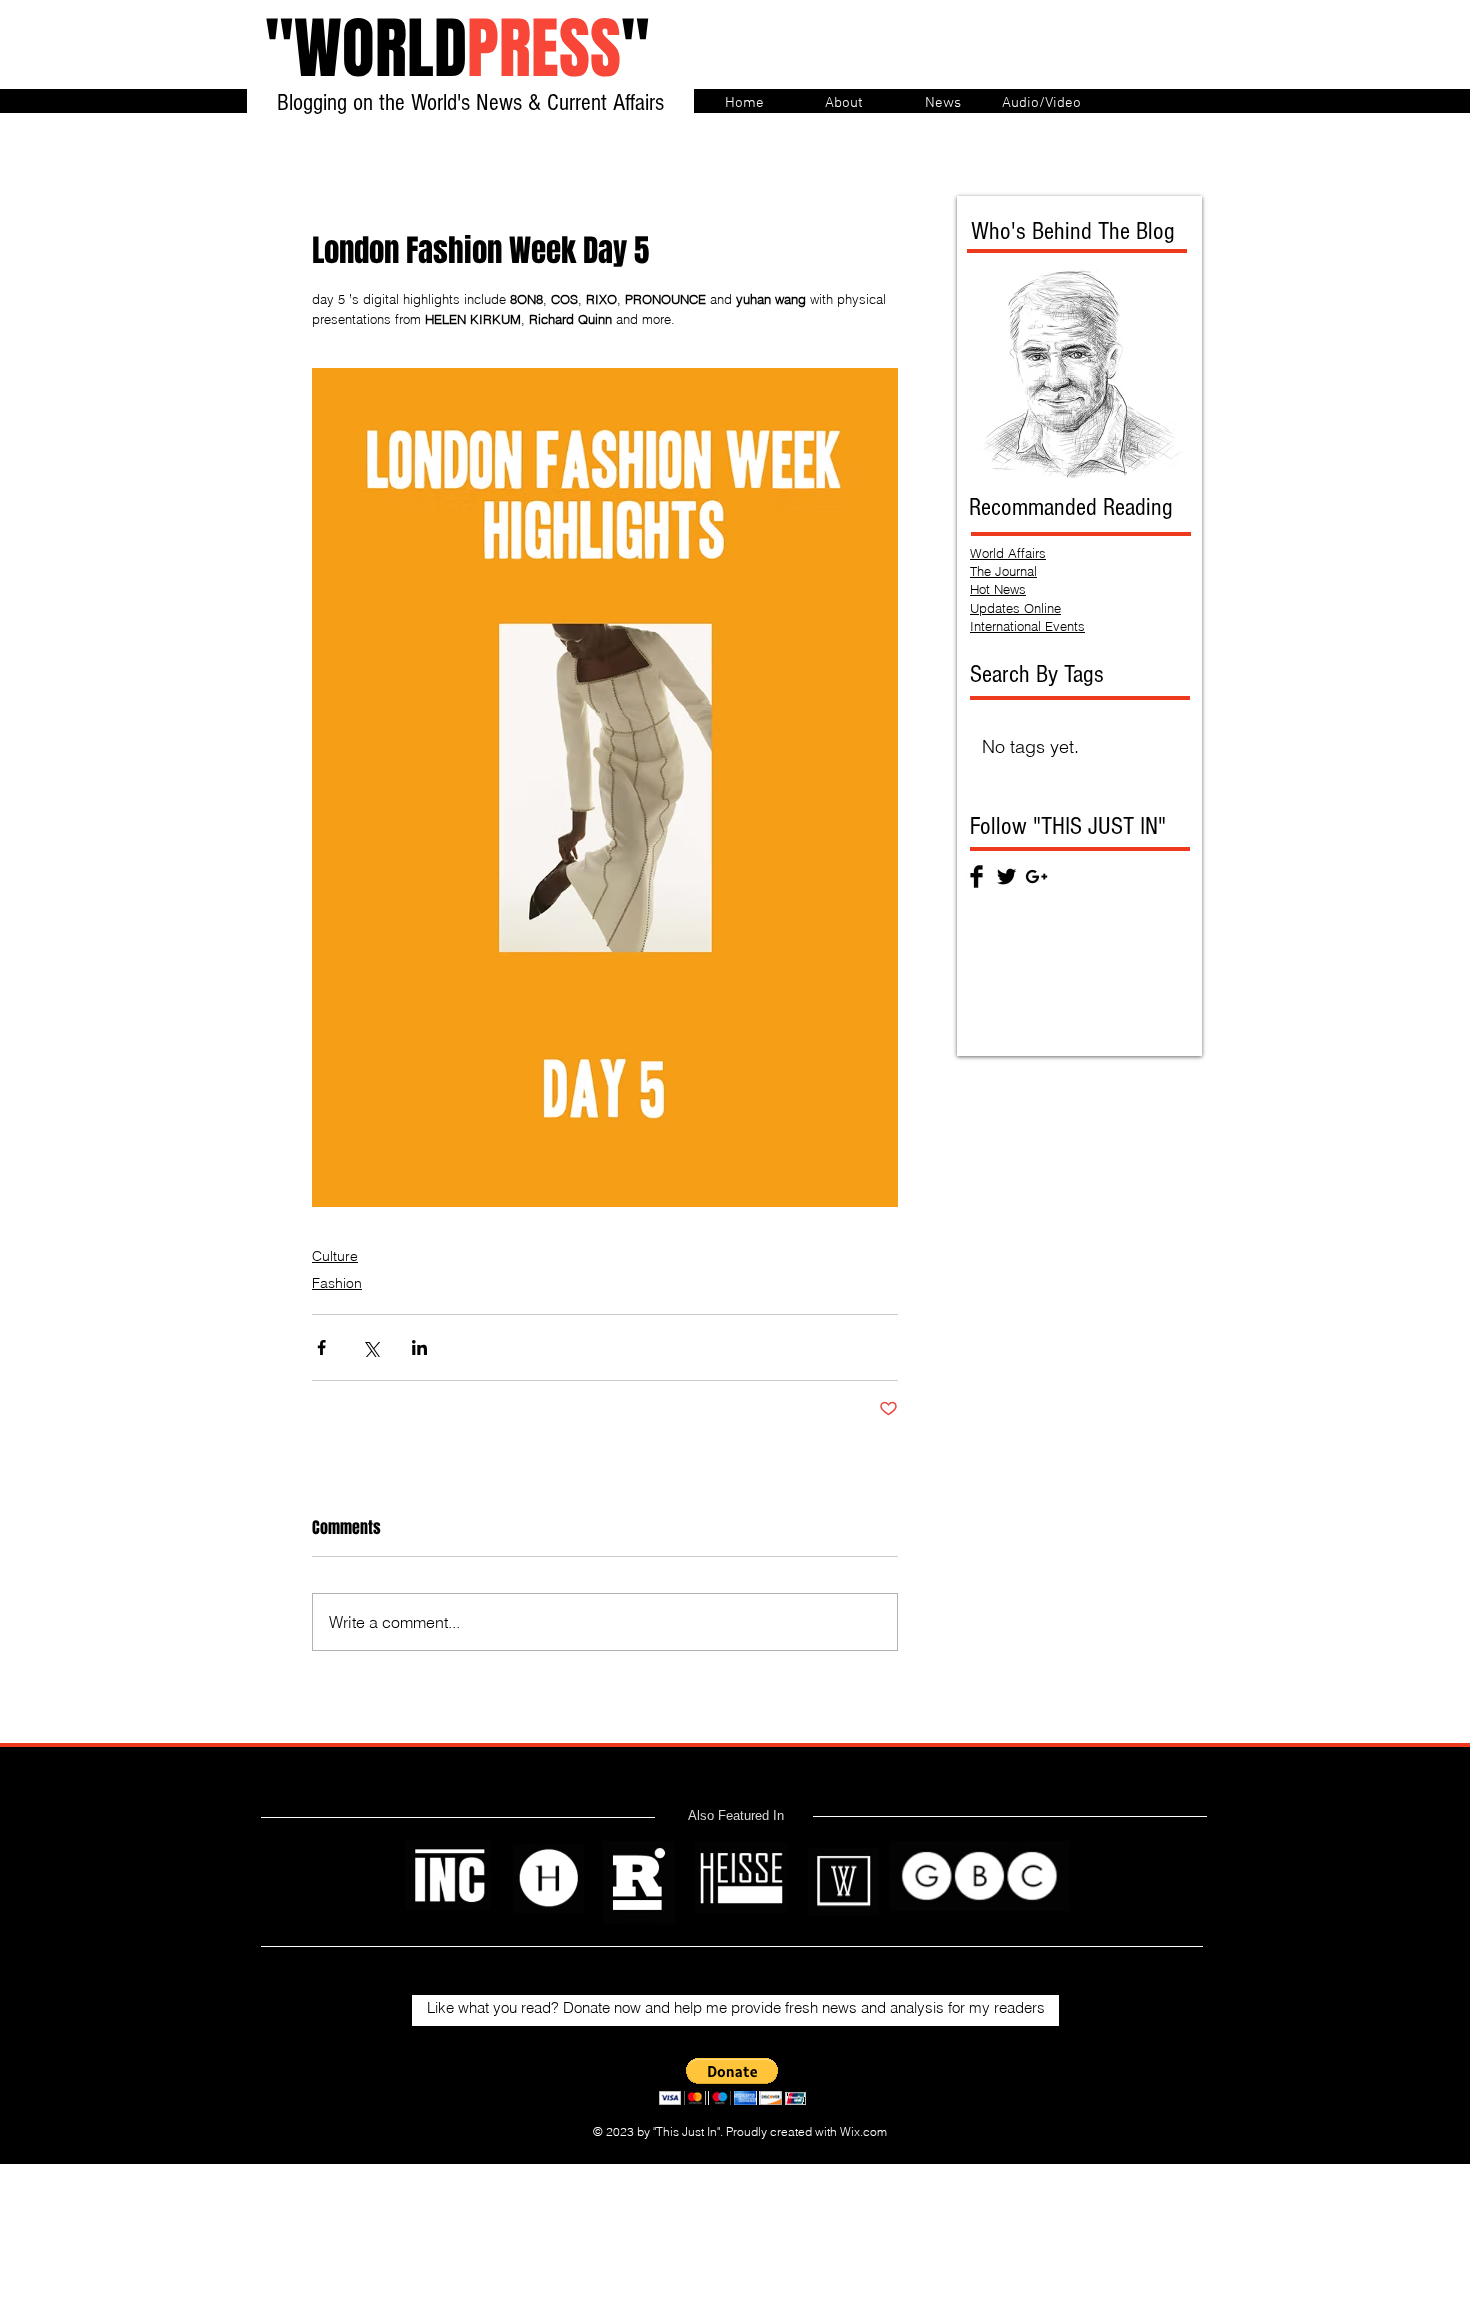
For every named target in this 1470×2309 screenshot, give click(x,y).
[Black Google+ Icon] (1036, 876)
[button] (732, 2081)
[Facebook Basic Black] (976, 876)
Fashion (337, 1283)
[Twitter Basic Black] (1006, 876)
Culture (335, 1256)
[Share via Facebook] (321, 1347)
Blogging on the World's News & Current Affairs (470, 102)
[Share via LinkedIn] (419, 1347)
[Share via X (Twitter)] (370, 1347)
